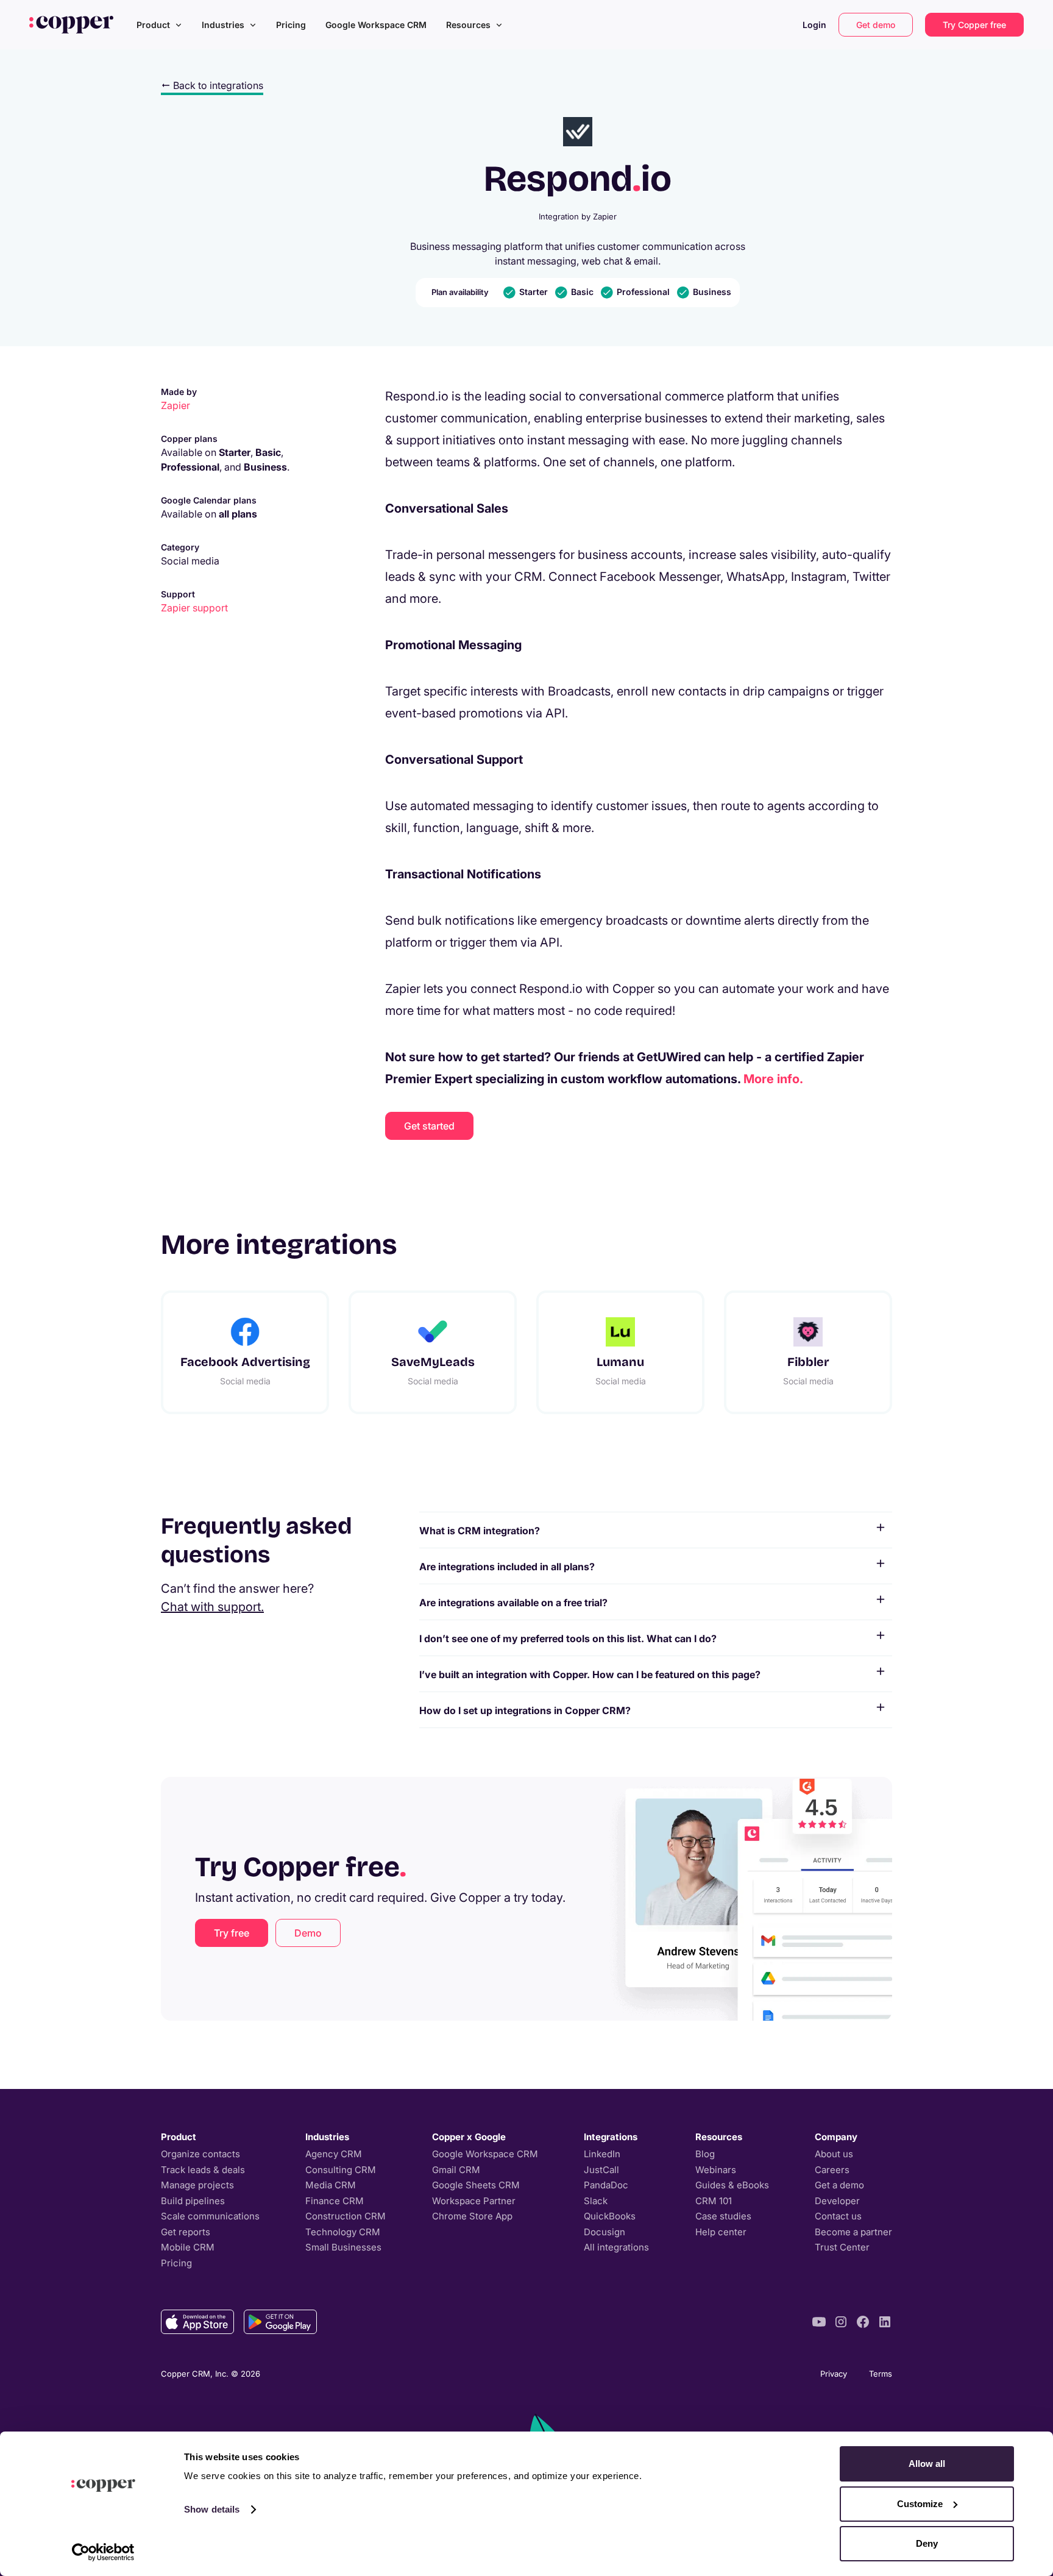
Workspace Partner (474, 2201)
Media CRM (331, 2185)
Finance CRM (335, 2201)
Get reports (186, 2232)
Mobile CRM (188, 2247)
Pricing (291, 25)
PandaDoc (606, 2185)
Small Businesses (343, 2247)
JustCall (601, 2170)
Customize (920, 2504)
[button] (159, 25)
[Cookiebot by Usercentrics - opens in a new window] (103, 2552)
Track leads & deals (203, 2170)
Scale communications (210, 2216)
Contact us (838, 2216)
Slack (596, 2201)
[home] (71, 24)
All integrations (616, 2247)
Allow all (927, 2464)
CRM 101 (714, 2201)
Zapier (175, 405)
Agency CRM (334, 2154)
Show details (212, 2509)
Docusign (604, 2232)
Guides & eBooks (732, 2185)
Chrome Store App (472, 2216)
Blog (705, 2154)
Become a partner (853, 2232)
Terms (881, 2374)
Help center (721, 2232)
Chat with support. (212, 1607)
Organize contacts (200, 2154)
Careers (832, 2170)
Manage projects (197, 2185)
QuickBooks (610, 2216)
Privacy (834, 2374)
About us (834, 2154)
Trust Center (842, 2247)
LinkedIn (602, 2154)
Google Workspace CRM (376, 25)
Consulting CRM (341, 2170)
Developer (837, 2201)
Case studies (723, 2216)
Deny (927, 2543)
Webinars (716, 2170)
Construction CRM (346, 2216)
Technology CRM (343, 2232)
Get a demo (839, 2185)
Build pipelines (193, 2201)
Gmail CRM (456, 2170)
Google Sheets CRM (476, 2185)
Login (814, 25)
